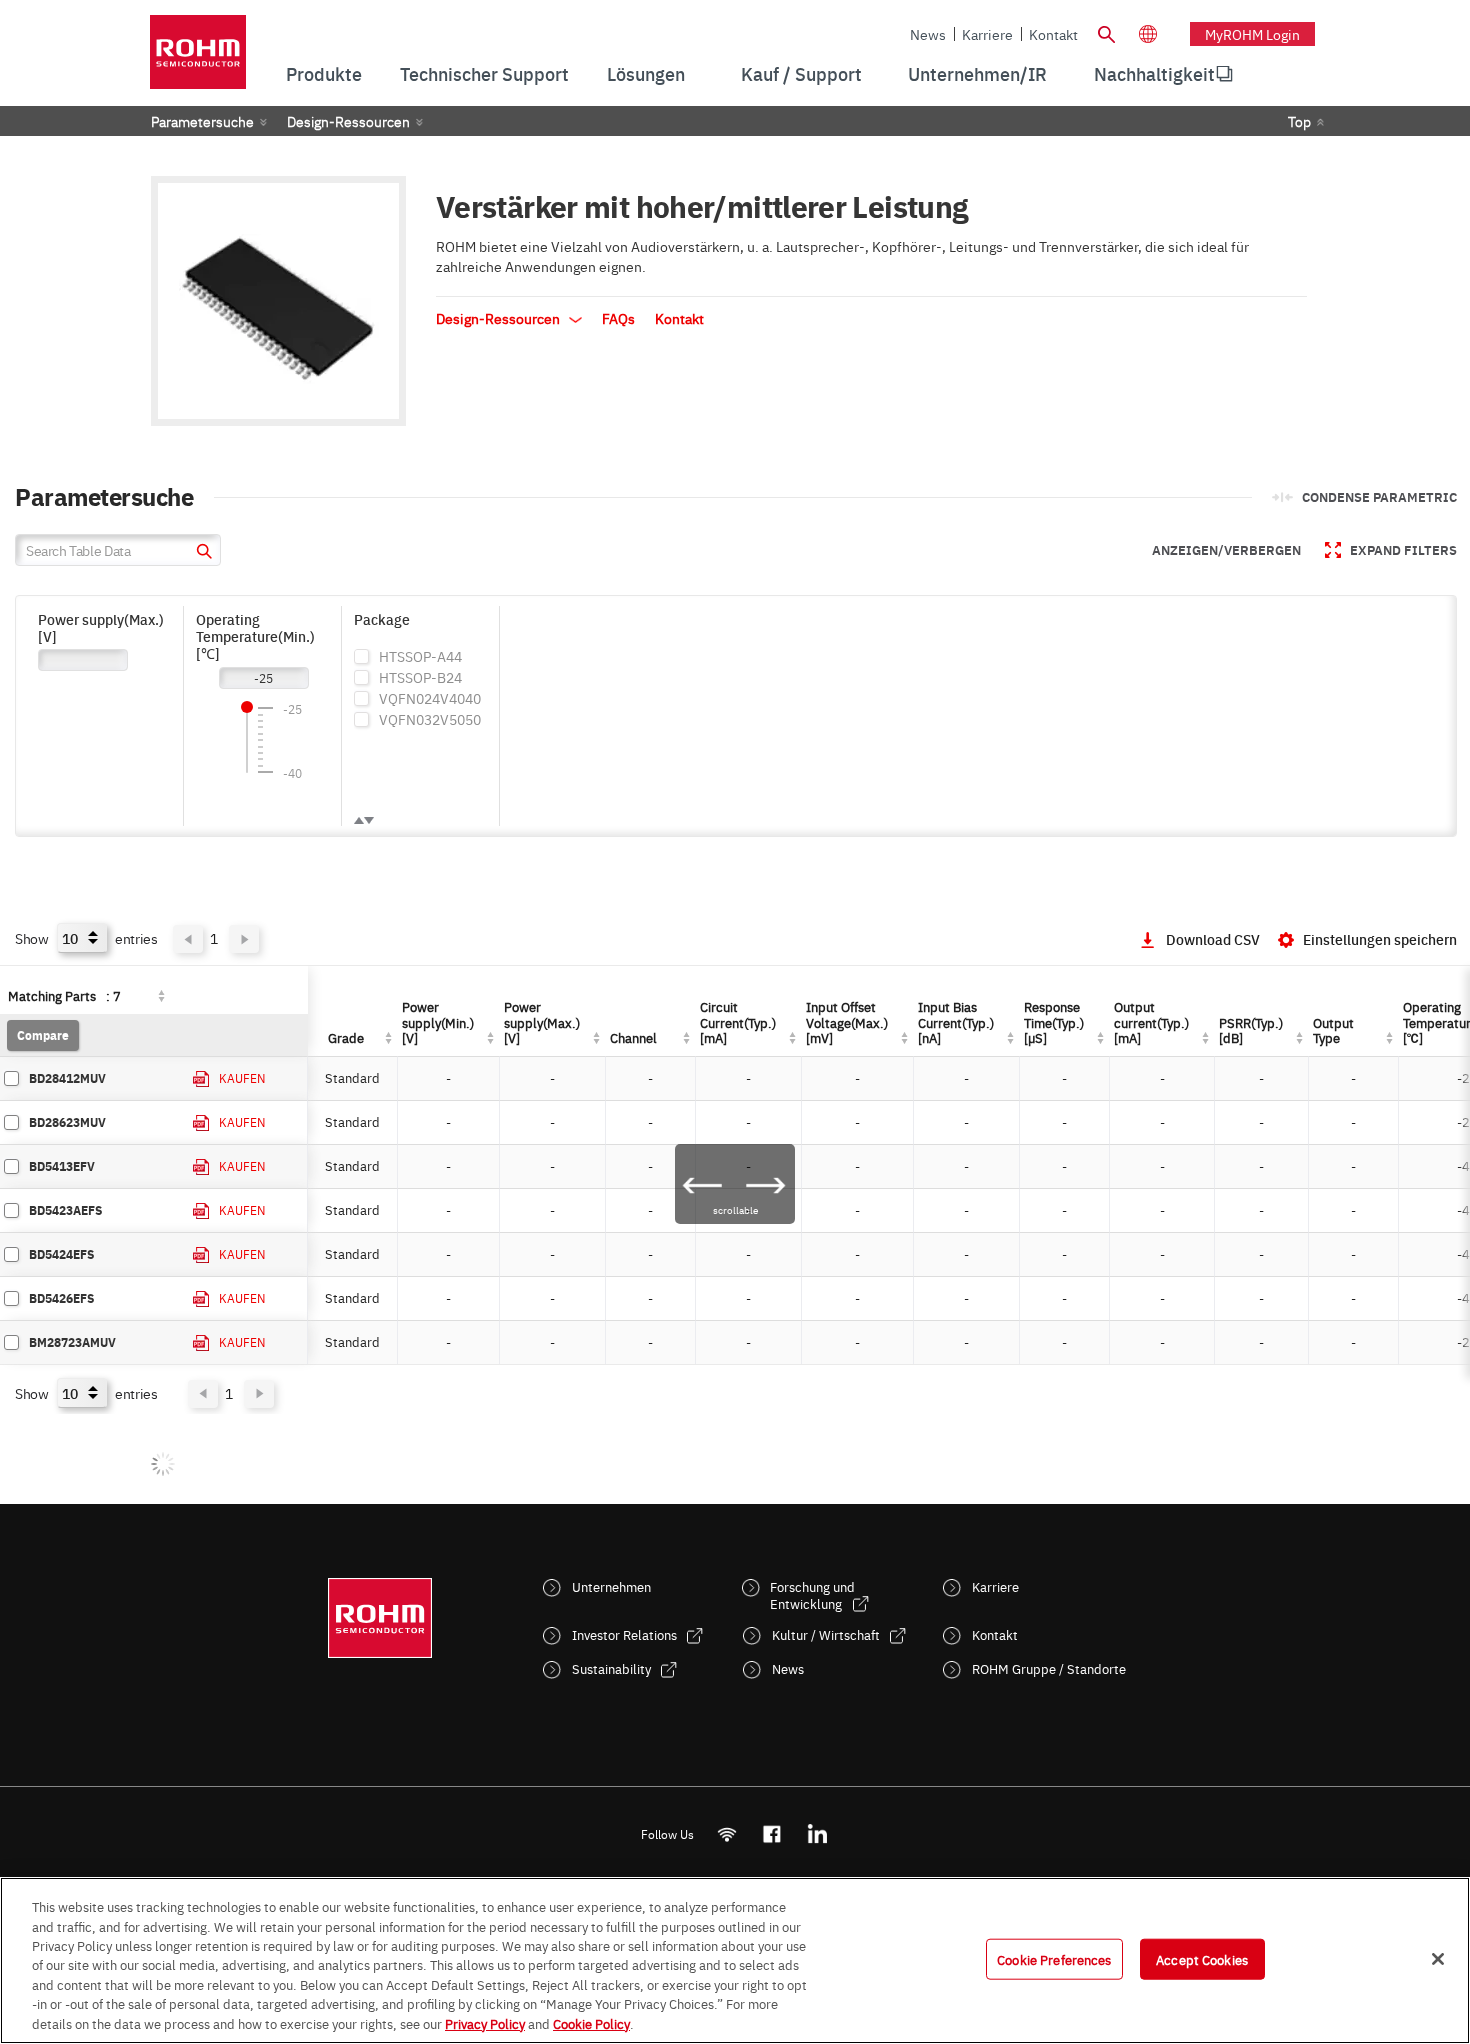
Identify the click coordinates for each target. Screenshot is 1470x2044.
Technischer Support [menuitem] (484, 73)
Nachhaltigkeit (1154, 73)
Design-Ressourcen (348, 121)
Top (1299, 121)
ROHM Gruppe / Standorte (1049, 1668)
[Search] (1106, 32)
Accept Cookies (1202, 1958)
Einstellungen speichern (1380, 939)
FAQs (618, 318)
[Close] (1438, 1959)
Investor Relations (624, 1634)
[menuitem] (1154, 74)
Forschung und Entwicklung (812, 1595)
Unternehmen (611, 1586)
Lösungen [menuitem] (646, 73)
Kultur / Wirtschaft (826, 1634)
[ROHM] (198, 58)
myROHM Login (1252, 34)
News (928, 34)
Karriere (987, 34)
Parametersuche (202, 121)
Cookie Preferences (1054, 1958)
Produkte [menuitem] (324, 73)
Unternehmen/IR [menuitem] (977, 73)
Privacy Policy (485, 2023)
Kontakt (1053, 34)
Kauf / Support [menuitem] (801, 73)
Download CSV (1213, 939)
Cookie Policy (591, 2023)
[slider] (247, 707)
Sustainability (611, 1668)
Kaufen (242, 1078)
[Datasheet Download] (202, 1079)
